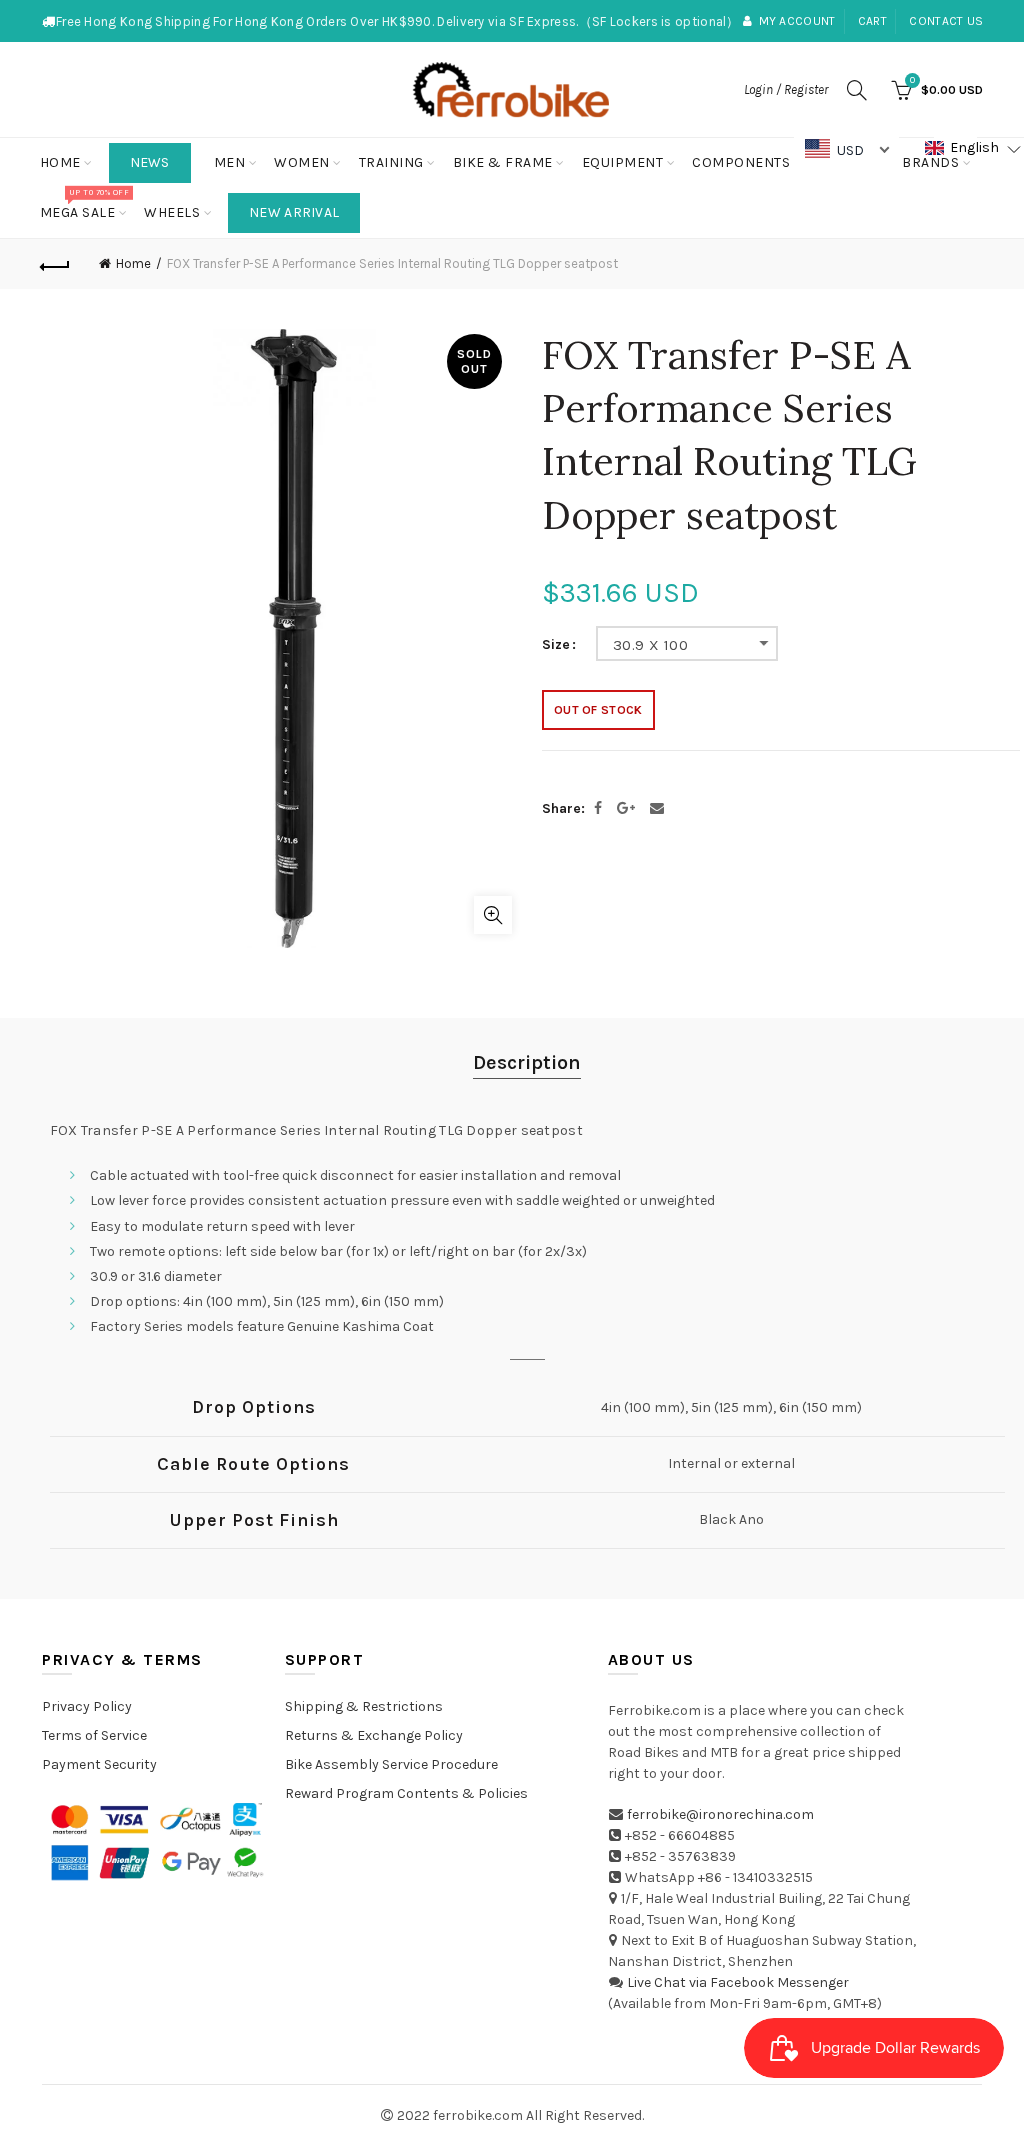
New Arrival (294, 212)
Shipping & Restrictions (364, 1706)
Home (60, 162)
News (150, 162)
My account (797, 21)
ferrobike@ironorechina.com (720, 1814)
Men (230, 162)
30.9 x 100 (650, 645)
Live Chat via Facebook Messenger (738, 1982)
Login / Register (786, 89)
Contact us (946, 21)
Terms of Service (94, 1735)
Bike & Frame (503, 162)
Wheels (172, 212)
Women (302, 162)
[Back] (56, 264)
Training (391, 162)
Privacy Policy (87, 1706)
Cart (872, 21)
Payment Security (99, 1764)
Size (556, 645)
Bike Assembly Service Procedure (391, 1764)
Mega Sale (84, 204)
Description (527, 1062)
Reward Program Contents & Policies (406, 1793)
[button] (973, 148)
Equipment (623, 162)
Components (741, 162)
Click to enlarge (493, 915)
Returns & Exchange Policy (374, 1735)
